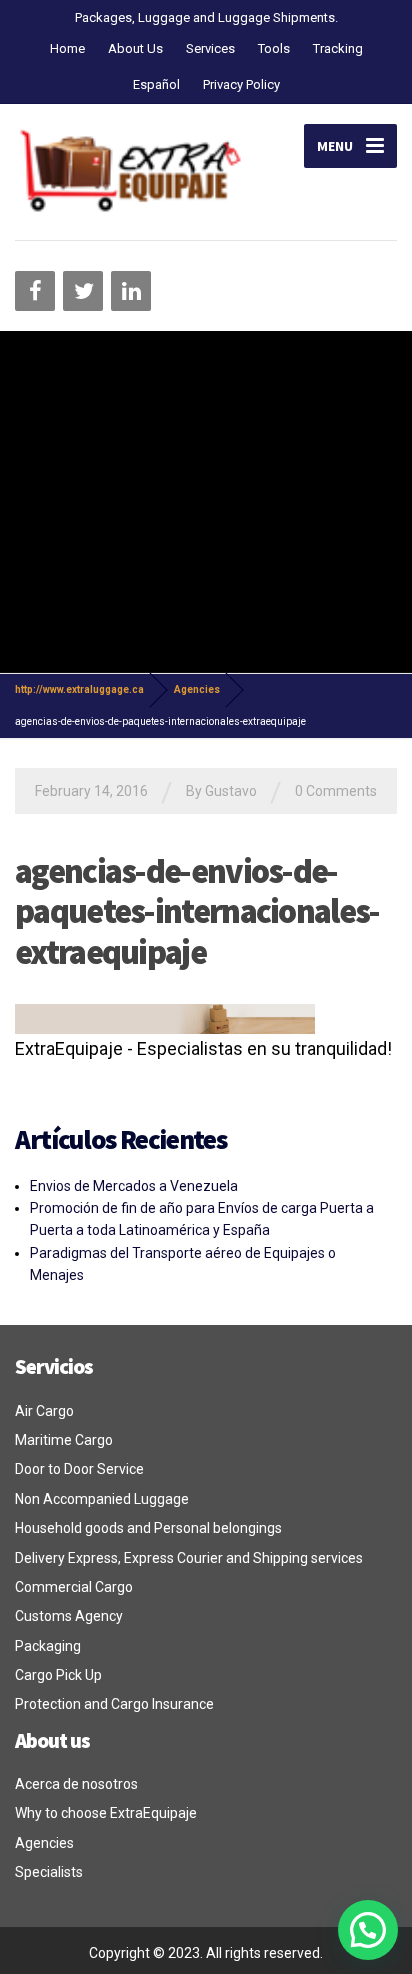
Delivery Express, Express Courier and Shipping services (189, 1558)
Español (156, 84)
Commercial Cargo (74, 1587)
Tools (274, 48)
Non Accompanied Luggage (102, 1499)
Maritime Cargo (64, 1440)
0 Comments (336, 791)
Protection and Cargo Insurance (114, 1704)
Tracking (338, 48)
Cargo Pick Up (58, 1675)
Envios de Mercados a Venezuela (134, 1186)
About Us (135, 48)
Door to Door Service (79, 1469)
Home (67, 48)
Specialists (49, 1872)
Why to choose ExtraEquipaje (106, 1813)
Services (210, 48)
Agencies (44, 1843)
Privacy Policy (241, 84)
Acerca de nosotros (76, 1784)
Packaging (48, 1646)
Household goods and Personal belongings (148, 1528)
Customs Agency (69, 1616)
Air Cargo (44, 1411)
